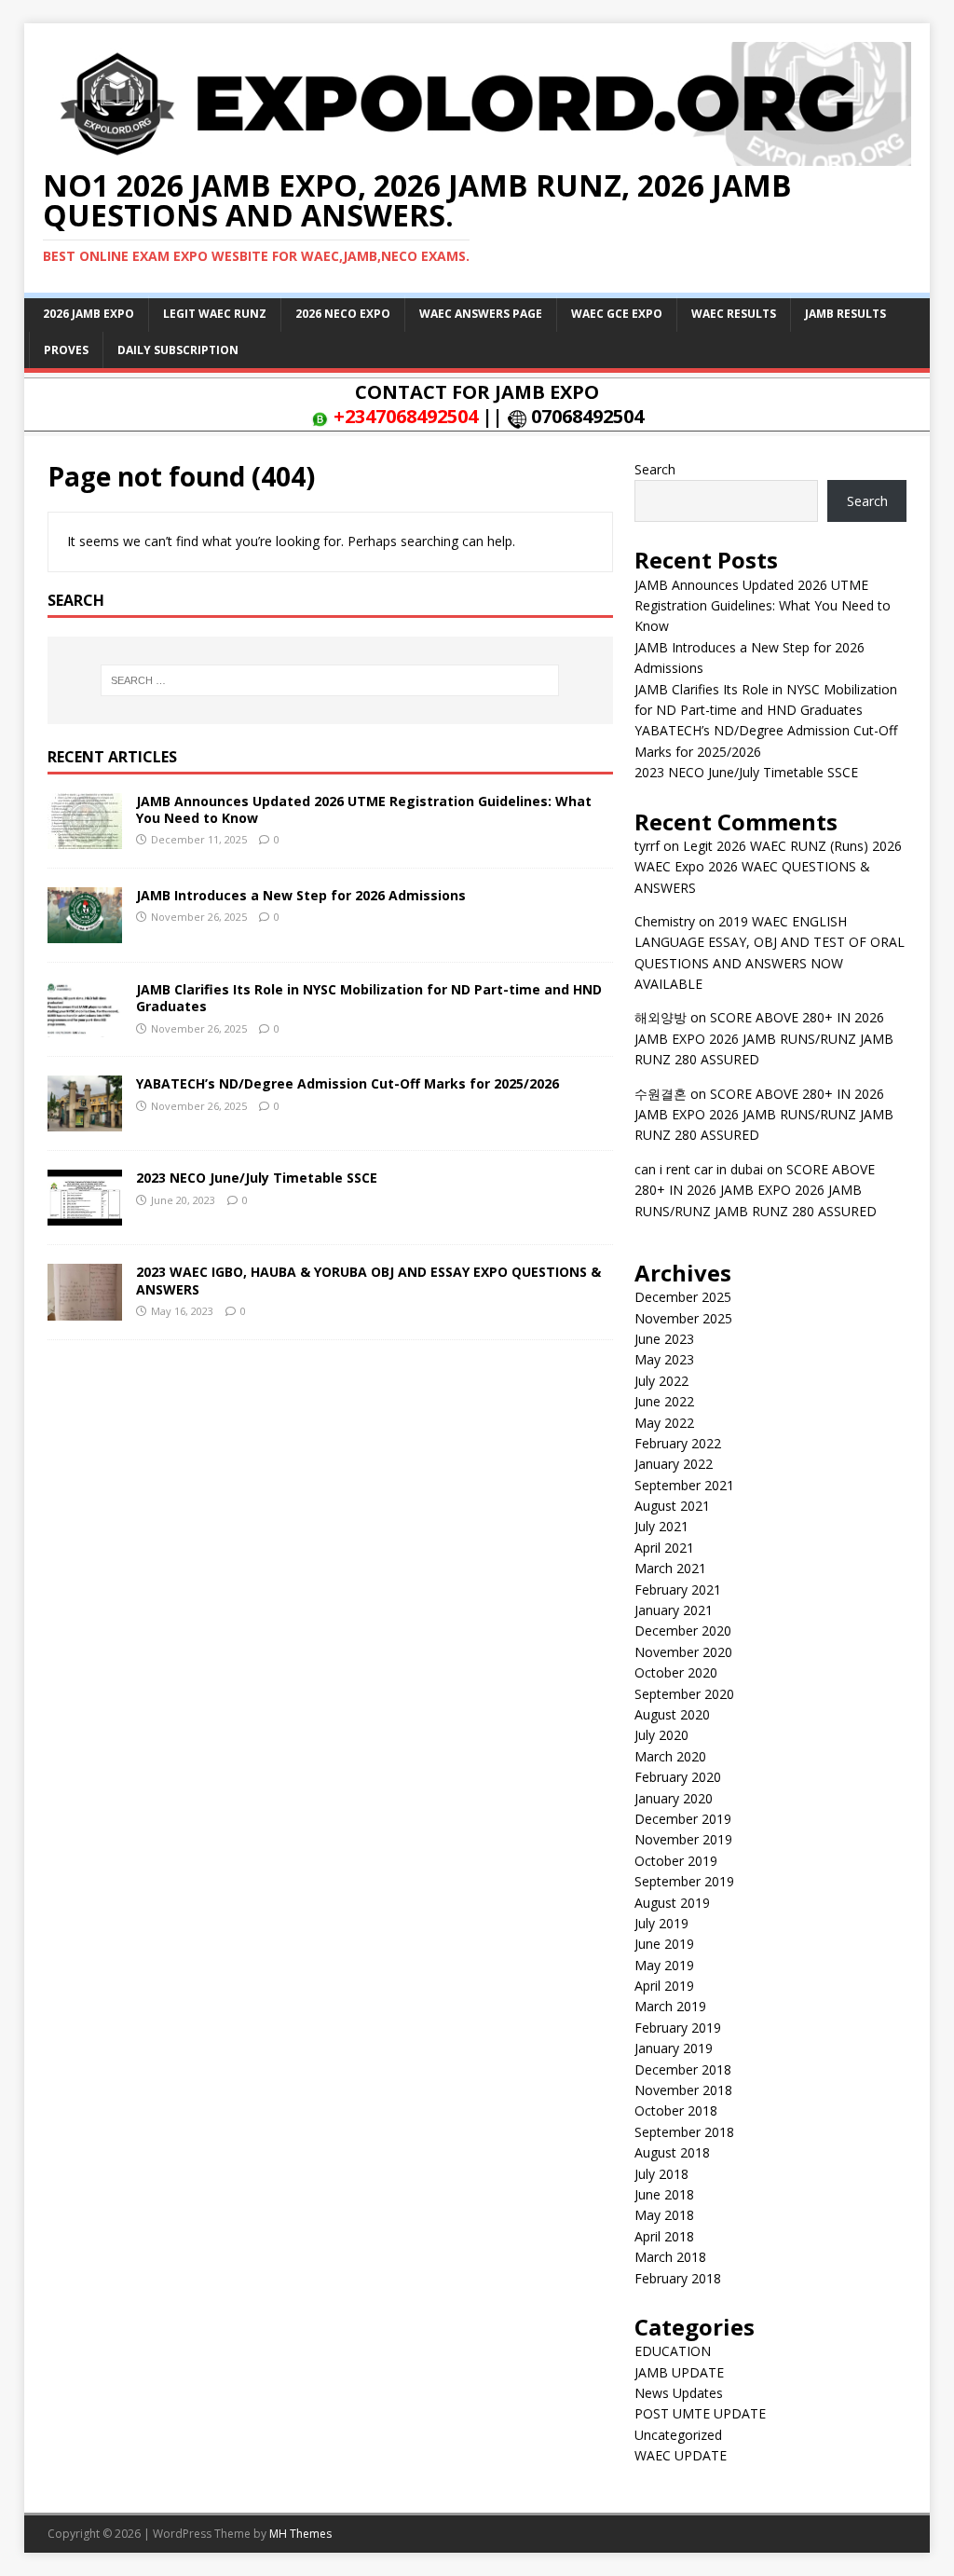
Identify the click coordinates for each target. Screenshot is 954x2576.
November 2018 (683, 2090)
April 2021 (664, 1548)
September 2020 (684, 1694)
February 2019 (678, 2028)
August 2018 (672, 2152)
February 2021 (678, 1589)
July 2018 (661, 2174)
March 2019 (670, 2006)
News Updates (679, 2393)
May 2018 (664, 2215)
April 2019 (664, 1986)
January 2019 (674, 2048)
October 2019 (676, 1861)
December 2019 (683, 1819)
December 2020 (683, 1631)
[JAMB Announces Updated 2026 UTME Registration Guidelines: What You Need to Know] (85, 838)
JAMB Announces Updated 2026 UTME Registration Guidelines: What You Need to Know (364, 809)
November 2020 (683, 1652)
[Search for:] (330, 680)
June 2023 (664, 1339)
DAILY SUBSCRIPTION (178, 350)
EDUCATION (673, 2351)
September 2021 (684, 1485)
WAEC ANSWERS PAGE (481, 314)
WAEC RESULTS (734, 314)
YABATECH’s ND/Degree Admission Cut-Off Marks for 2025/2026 (348, 1083)
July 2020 (661, 1735)
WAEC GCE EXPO (617, 314)
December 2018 (683, 2069)
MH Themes (300, 2534)
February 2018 (678, 2278)
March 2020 (670, 1756)
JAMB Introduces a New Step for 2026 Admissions (301, 895)
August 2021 (672, 1506)
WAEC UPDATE (681, 2455)
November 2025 (683, 1318)
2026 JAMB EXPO (89, 314)
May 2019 (664, 1965)
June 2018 (664, 2194)
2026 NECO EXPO (343, 314)
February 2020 (678, 1777)
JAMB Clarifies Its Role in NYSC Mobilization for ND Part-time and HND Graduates (369, 998)
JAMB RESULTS (845, 314)
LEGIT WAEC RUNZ (215, 314)
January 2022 (674, 1464)
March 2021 (670, 1568)
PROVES (66, 350)
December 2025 (683, 1297)
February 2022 (678, 1443)
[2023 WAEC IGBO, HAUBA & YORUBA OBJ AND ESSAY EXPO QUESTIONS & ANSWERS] (85, 1309)
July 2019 (661, 1923)
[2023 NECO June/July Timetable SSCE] (85, 1215)
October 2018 (676, 2110)
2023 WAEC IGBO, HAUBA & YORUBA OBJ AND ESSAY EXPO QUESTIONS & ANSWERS (368, 1280)
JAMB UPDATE (679, 2372)
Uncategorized (678, 2435)
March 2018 (670, 2257)
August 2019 (672, 1903)
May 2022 (664, 1423)
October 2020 (676, 1672)
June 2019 (664, 1944)
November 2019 (683, 1839)
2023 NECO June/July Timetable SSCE (257, 1178)
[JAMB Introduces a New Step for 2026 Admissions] (85, 932)
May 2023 (664, 1359)
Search (655, 469)
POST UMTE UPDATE (700, 2413)
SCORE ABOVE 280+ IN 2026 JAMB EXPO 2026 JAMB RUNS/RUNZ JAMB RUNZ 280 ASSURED (764, 1038)
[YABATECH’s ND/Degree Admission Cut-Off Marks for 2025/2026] (85, 1121)
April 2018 (664, 2236)
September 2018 (684, 2132)
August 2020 (672, 1714)
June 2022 (664, 1401)
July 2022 (661, 1381)
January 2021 (674, 1610)
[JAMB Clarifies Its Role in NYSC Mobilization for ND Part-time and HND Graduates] (85, 1027)
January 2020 (674, 1798)
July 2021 (661, 1526)
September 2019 (684, 1881)
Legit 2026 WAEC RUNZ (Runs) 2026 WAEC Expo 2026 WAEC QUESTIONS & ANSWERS (768, 867)
